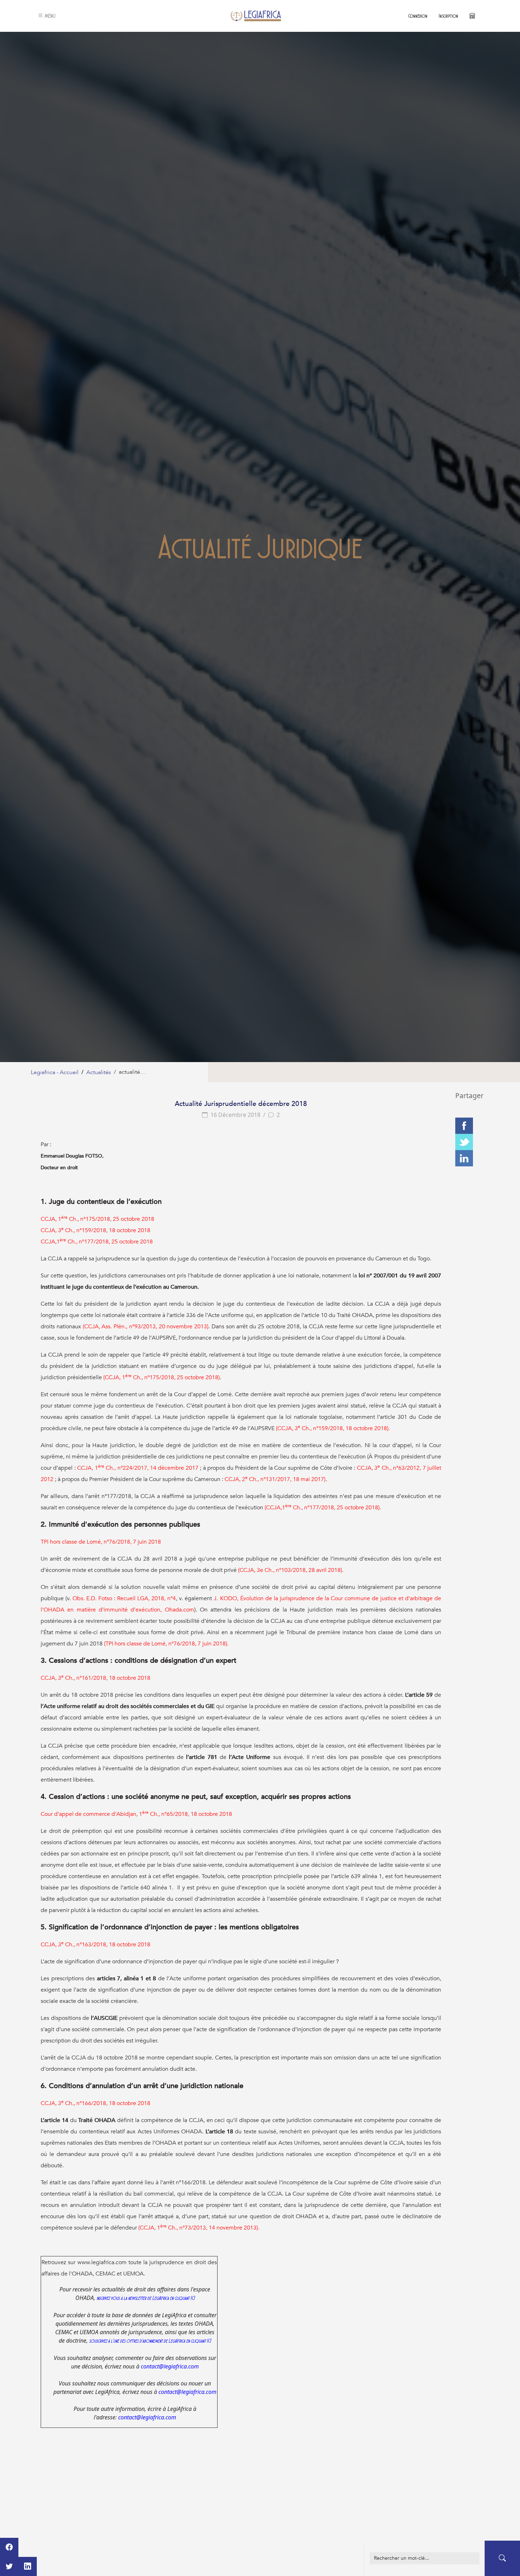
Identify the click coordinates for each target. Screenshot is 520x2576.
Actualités (99, 1072)
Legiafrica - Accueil (55, 1072)
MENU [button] (50, 16)
